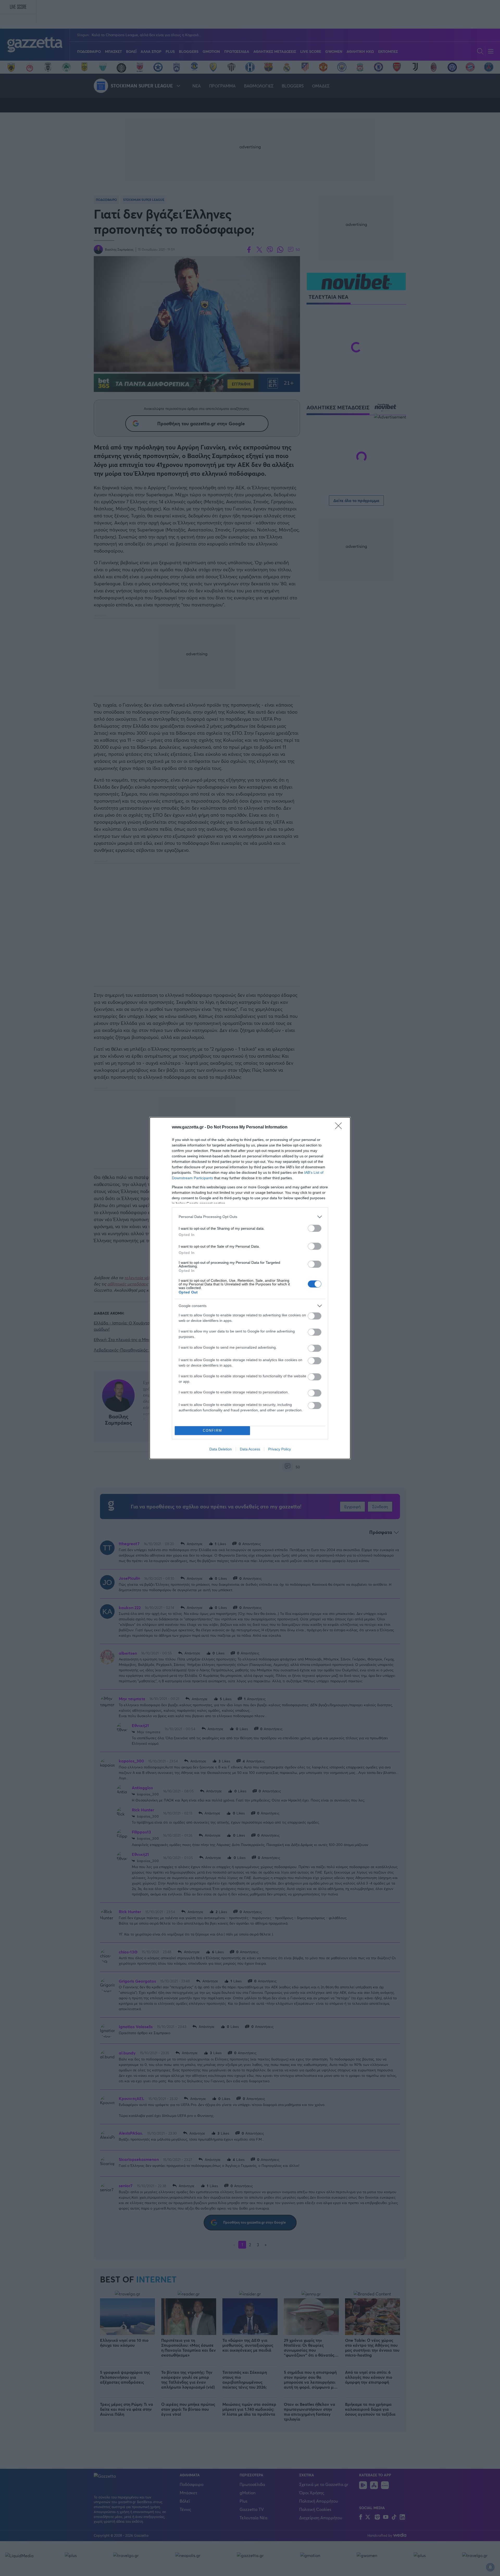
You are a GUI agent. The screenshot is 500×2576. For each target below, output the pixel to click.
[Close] (340, 1127)
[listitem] (250, 1217)
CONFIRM (213, 1430)
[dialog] (250, 1288)
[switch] (315, 1228)
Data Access (250, 1449)
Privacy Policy (280, 1449)
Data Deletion (221, 1449)
